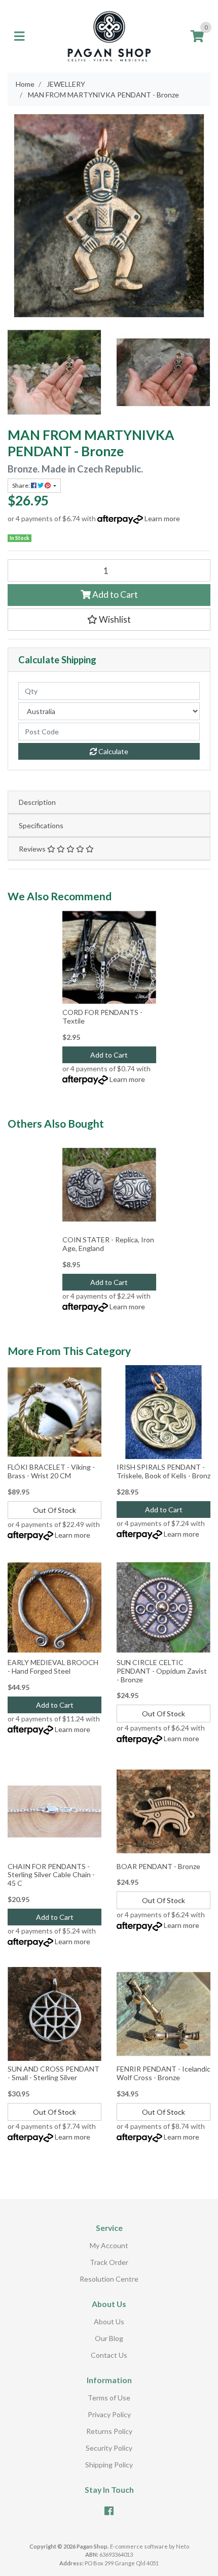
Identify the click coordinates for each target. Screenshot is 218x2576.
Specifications (41, 825)
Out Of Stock (55, 1510)
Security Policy (109, 2448)
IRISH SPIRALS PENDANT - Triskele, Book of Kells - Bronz (163, 1471)
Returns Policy (109, 2431)
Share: (22, 485)
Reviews (33, 849)
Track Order (109, 2262)
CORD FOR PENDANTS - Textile (102, 1016)
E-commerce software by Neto (150, 2546)
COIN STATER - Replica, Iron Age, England (108, 1244)
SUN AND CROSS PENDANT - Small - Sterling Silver (53, 2073)
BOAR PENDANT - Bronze (158, 1866)
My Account (109, 2245)
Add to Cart (114, 595)
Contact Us (109, 2355)
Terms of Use (109, 2398)
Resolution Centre (109, 2279)
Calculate (113, 751)
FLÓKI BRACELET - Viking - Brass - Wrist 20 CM (51, 1471)
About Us (109, 2321)
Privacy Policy (109, 2414)
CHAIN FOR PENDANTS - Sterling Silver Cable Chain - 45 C (51, 1875)
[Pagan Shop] (109, 35)
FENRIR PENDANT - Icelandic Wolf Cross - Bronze (163, 2073)
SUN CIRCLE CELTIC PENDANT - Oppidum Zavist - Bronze (162, 1671)
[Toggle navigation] (19, 37)
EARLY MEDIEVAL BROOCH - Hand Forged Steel (53, 1667)
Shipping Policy (109, 2465)
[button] (109, 620)
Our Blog (109, 2338)
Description (37, 802)
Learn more (162, 518)
